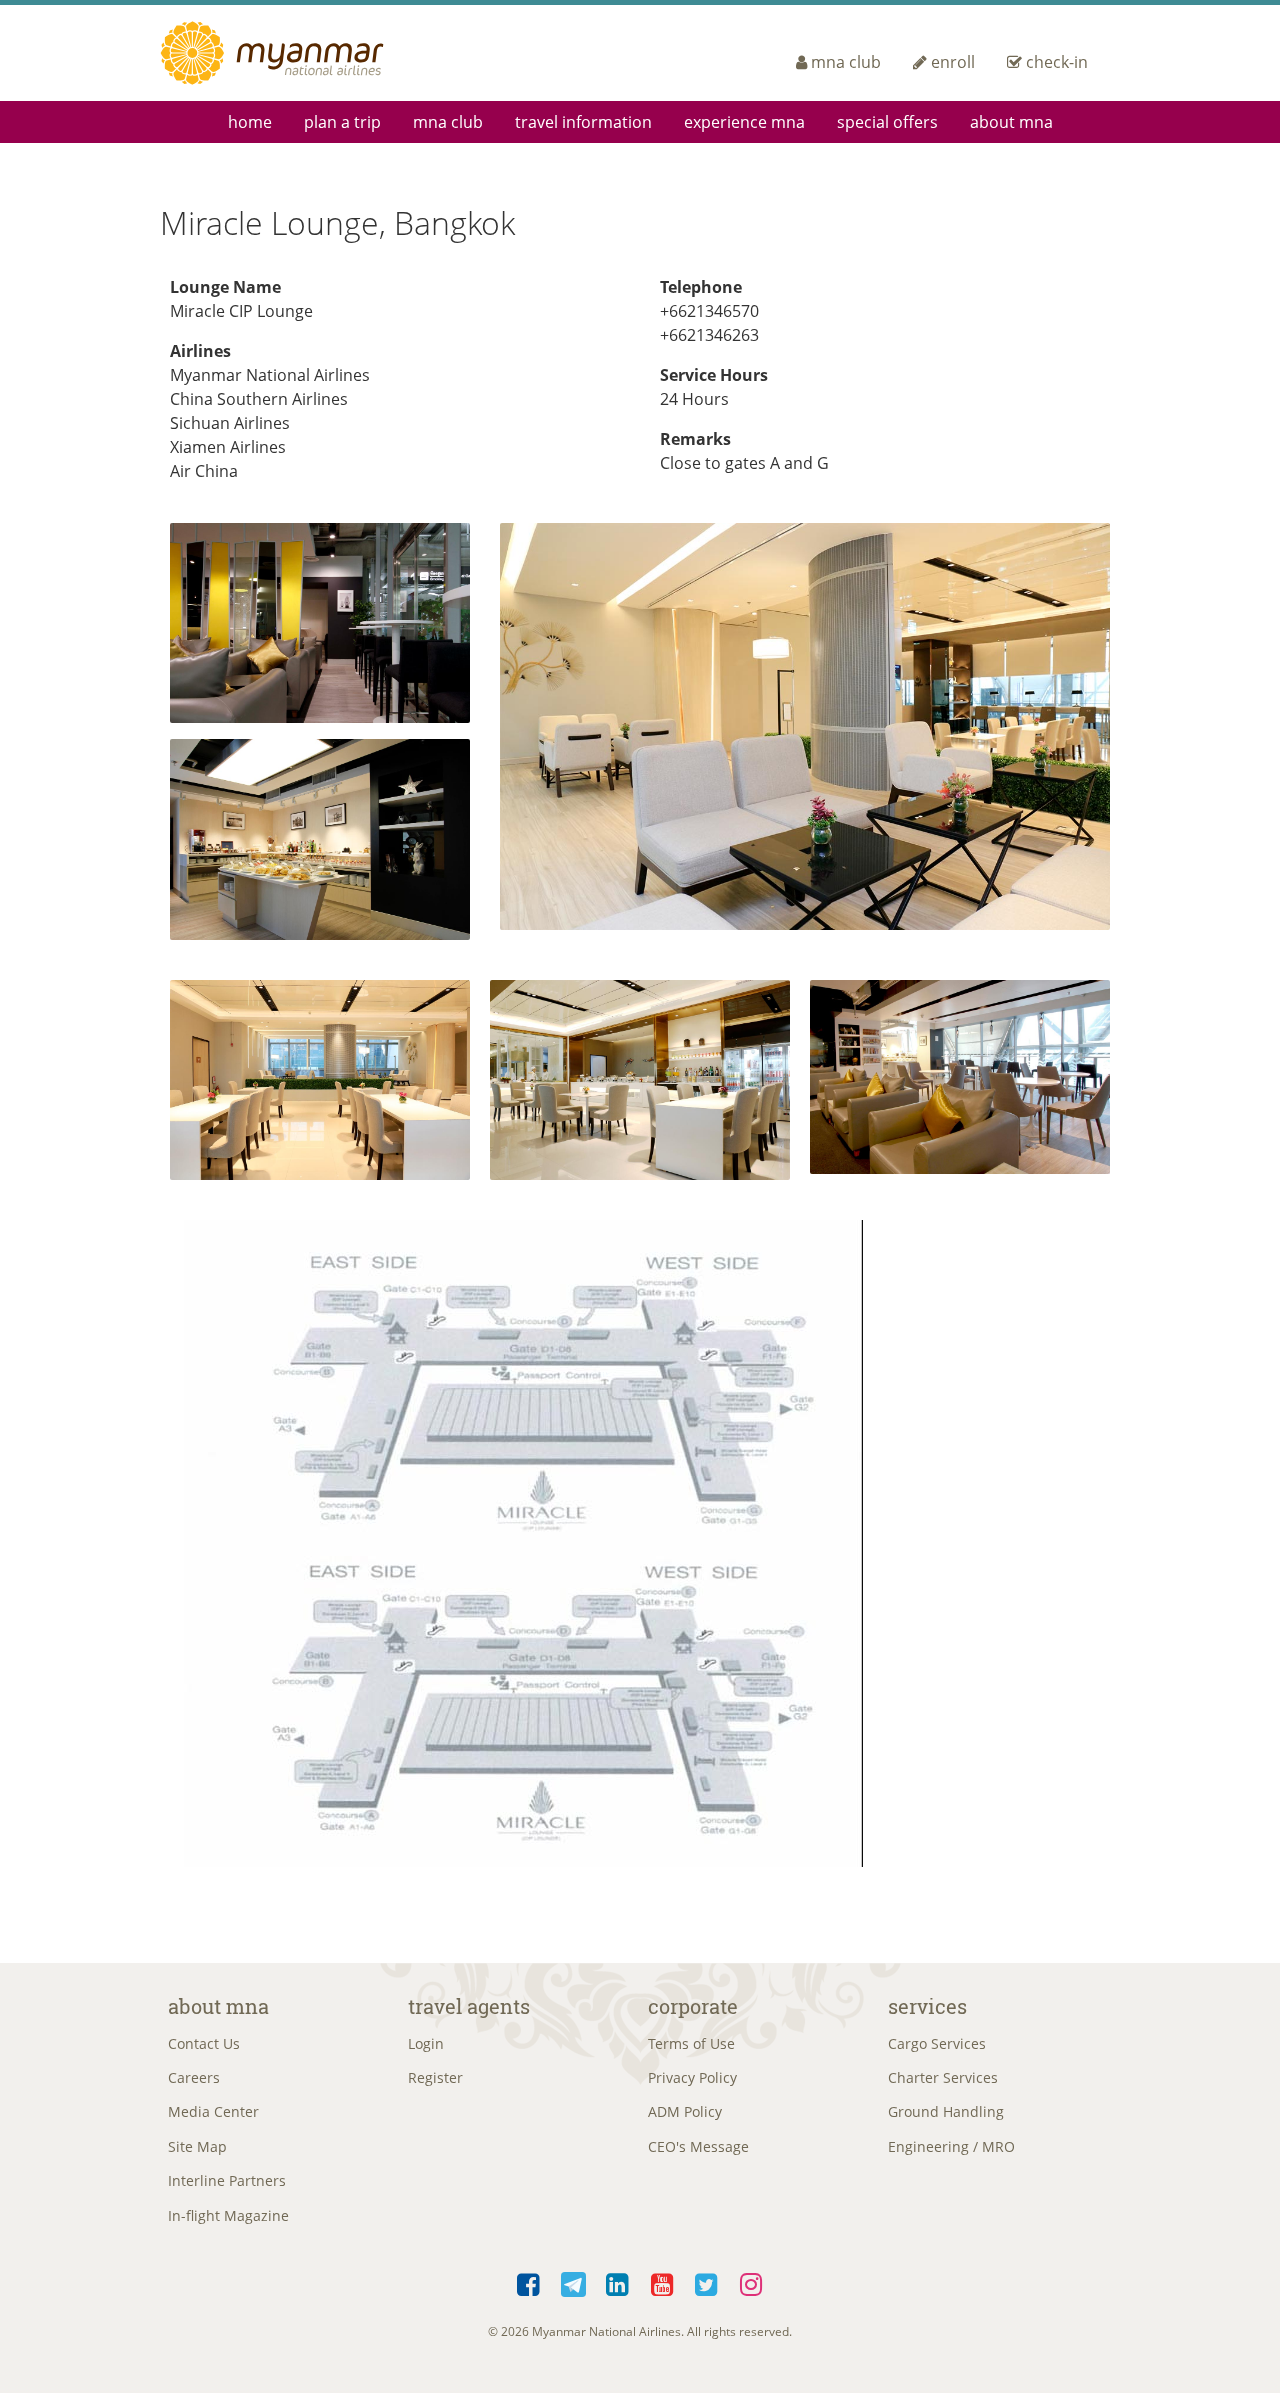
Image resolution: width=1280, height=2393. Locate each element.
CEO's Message (698, 2146)
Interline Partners (227, 2180)
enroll (953, 62)
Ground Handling (946, 2111)
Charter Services (943, 2077)
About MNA (1011, 122)
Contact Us (204, 2043)
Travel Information (583, 122)
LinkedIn (618, 2280)
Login (426, 2043)
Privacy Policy (692, 2077)
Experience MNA (744, 122)
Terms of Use (691, 2043)
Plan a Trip (342, 122)
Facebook (529, 2280)
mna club (846, 62)
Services (927, 2006)
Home (250, 122)
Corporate (693, 2006)
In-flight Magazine (228, 2215)
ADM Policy (685, 2111)
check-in (1057, 62)
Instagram (751, 2280)
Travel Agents (469, 2006)
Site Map (197, 2146)
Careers (194, 2077)
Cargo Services (937, 2043)
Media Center (213, 2111)
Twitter (707, 2280)
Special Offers (887, 122)
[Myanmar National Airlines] (296, 53)
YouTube (662, 2280)
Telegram (573, 2280)
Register (435, 2077)
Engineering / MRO (951, 2146)
